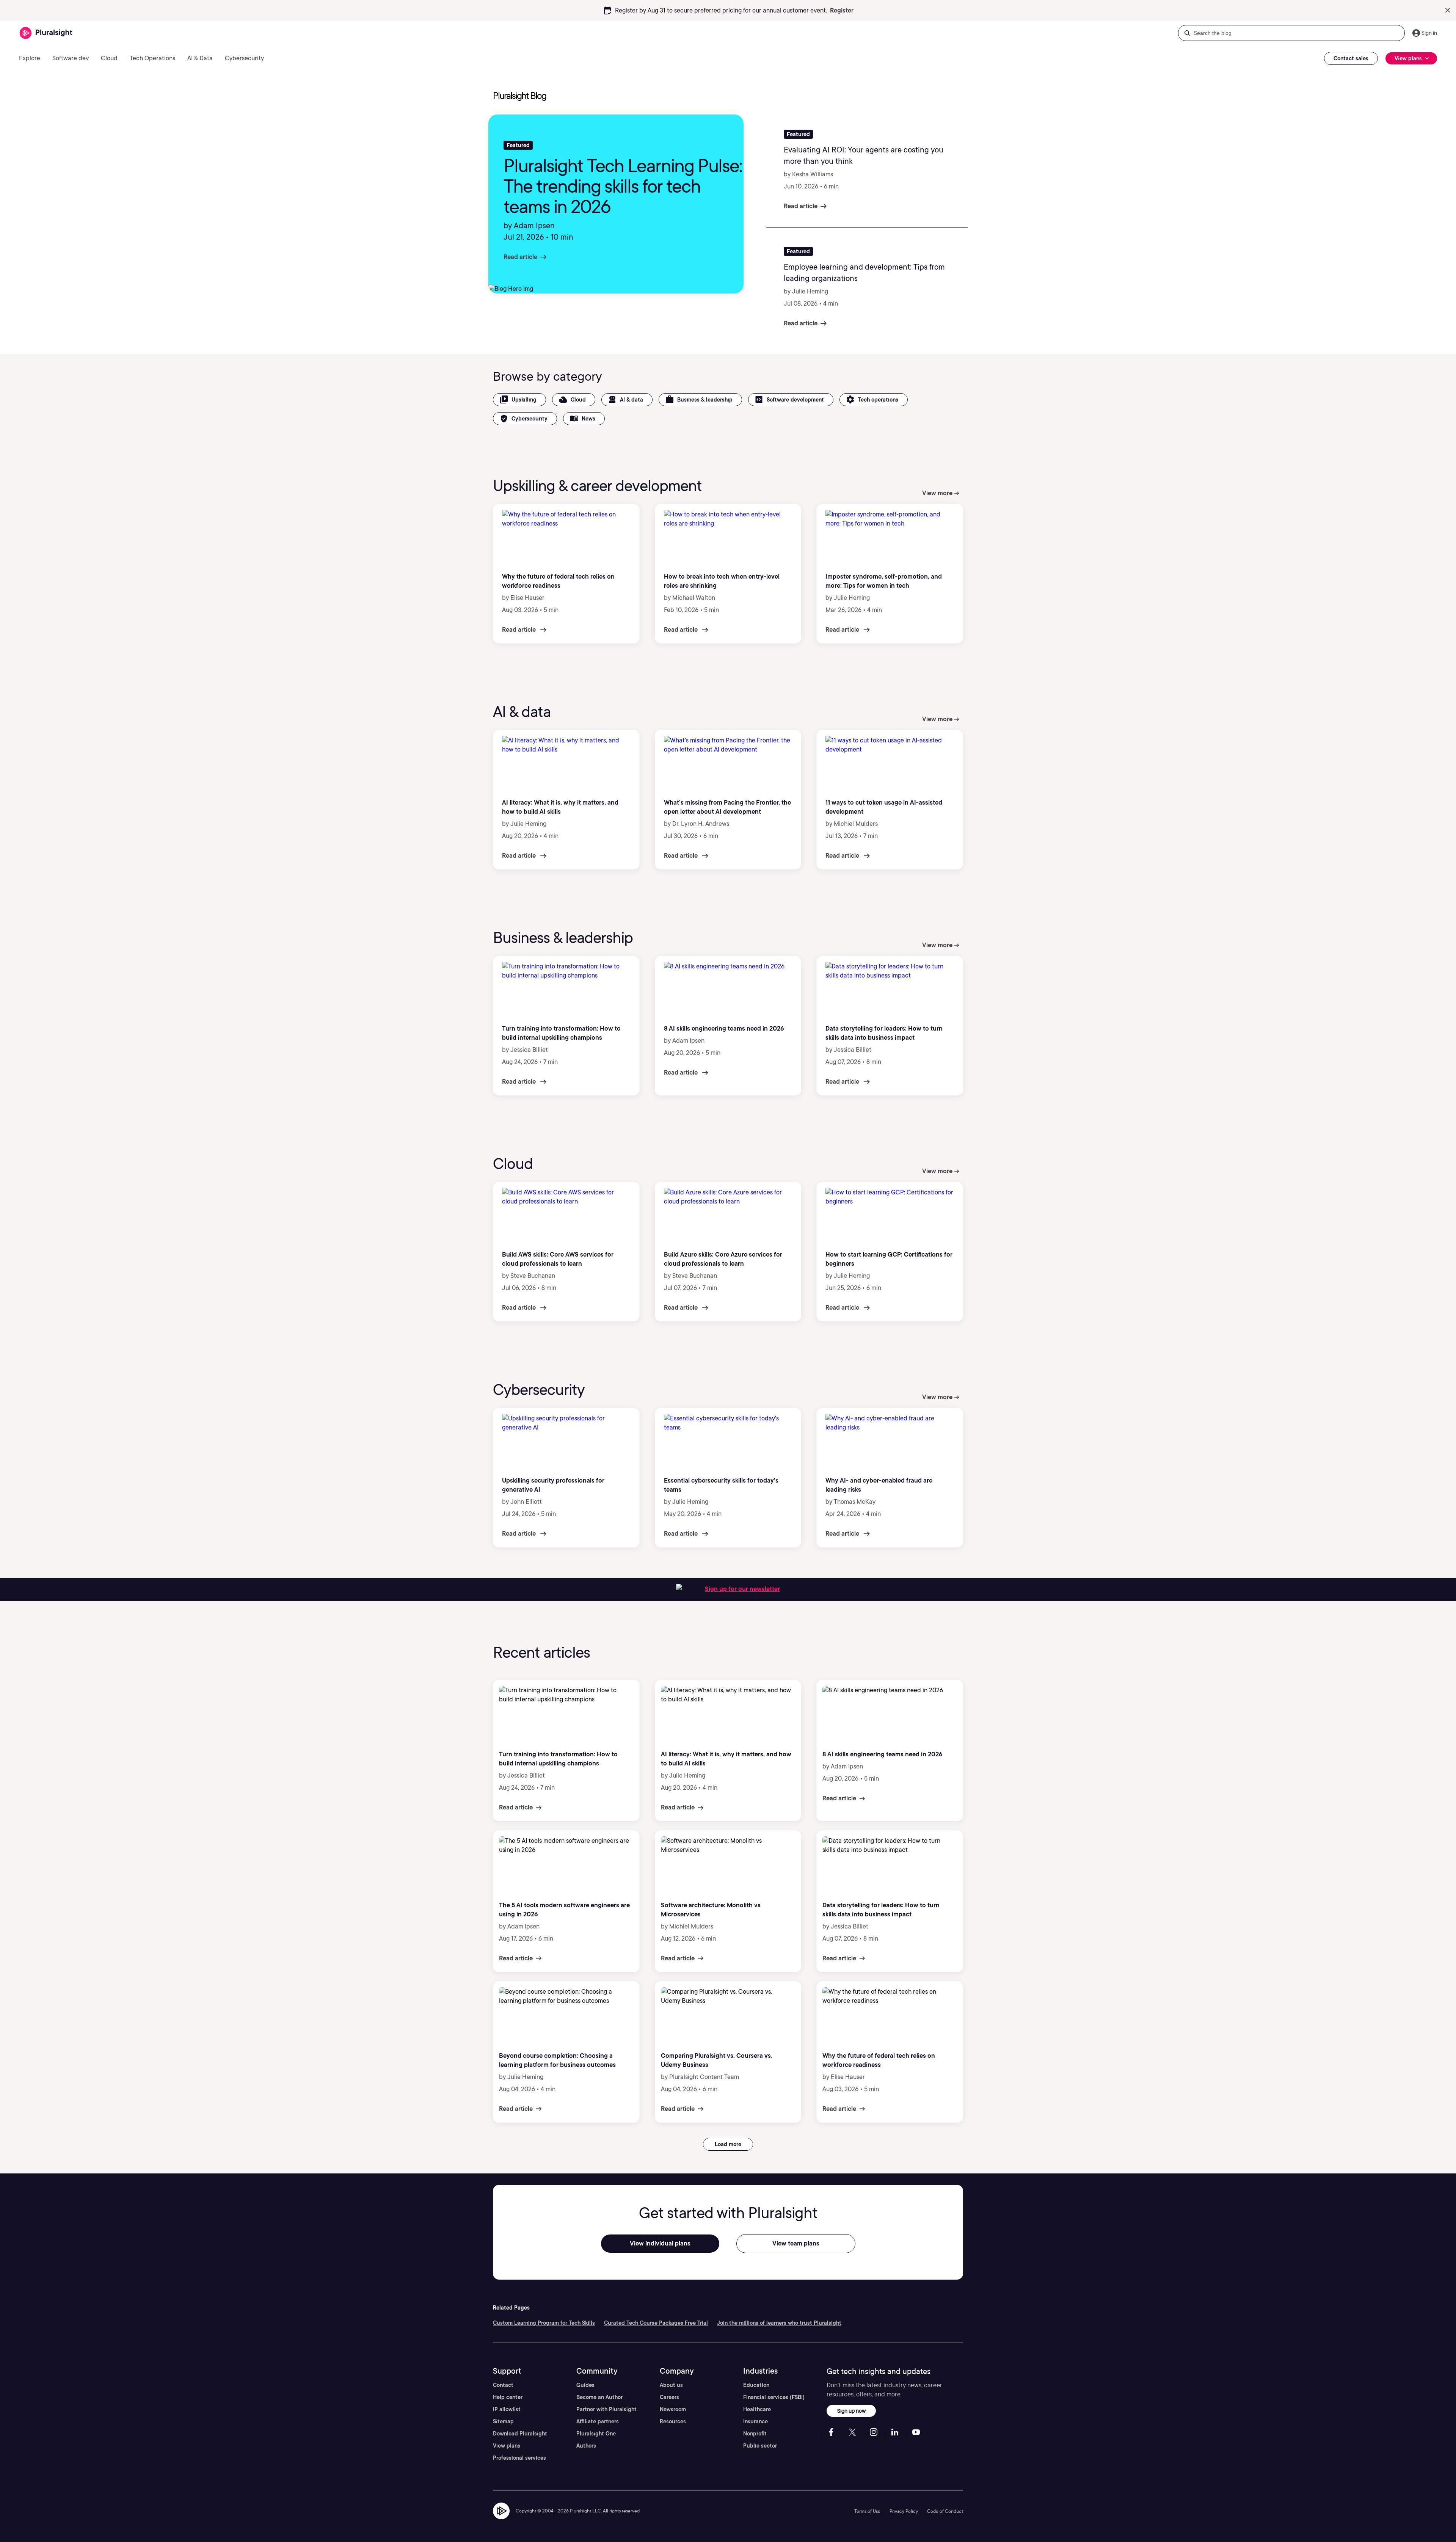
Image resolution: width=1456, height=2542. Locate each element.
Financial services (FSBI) (774, 2397)
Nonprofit (755, 2434)
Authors (586, 2446)
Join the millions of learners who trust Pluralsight (779, 2323)
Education (756, 2385)
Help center (508, 2397)
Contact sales (1351, 58)
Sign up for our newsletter (742, 1589)
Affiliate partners (598, 2421)
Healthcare (757, 2409)
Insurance (755, 2421)
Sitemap (503, 2421)
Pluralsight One (596, 2434)
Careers (669, 2397)
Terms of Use (867, 2511)
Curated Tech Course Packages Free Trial (656, 2323)
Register (842, 10)
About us (671, 2385)
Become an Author (599, 2397)
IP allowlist (507, 2409)
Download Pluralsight (520, 2434)
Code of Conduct (945, 2511)
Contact (503, 2385)
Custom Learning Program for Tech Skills (544, 2323)
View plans (507, 2446)
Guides (585, 2385)
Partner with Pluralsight (606, 2409)
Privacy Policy (904, 2511)
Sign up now (851, 2411)
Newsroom (673, 2409)
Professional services (519, 2458)
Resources (673, 2421)
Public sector (760, 2446)
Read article (520, 257)
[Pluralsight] (46, 33)
